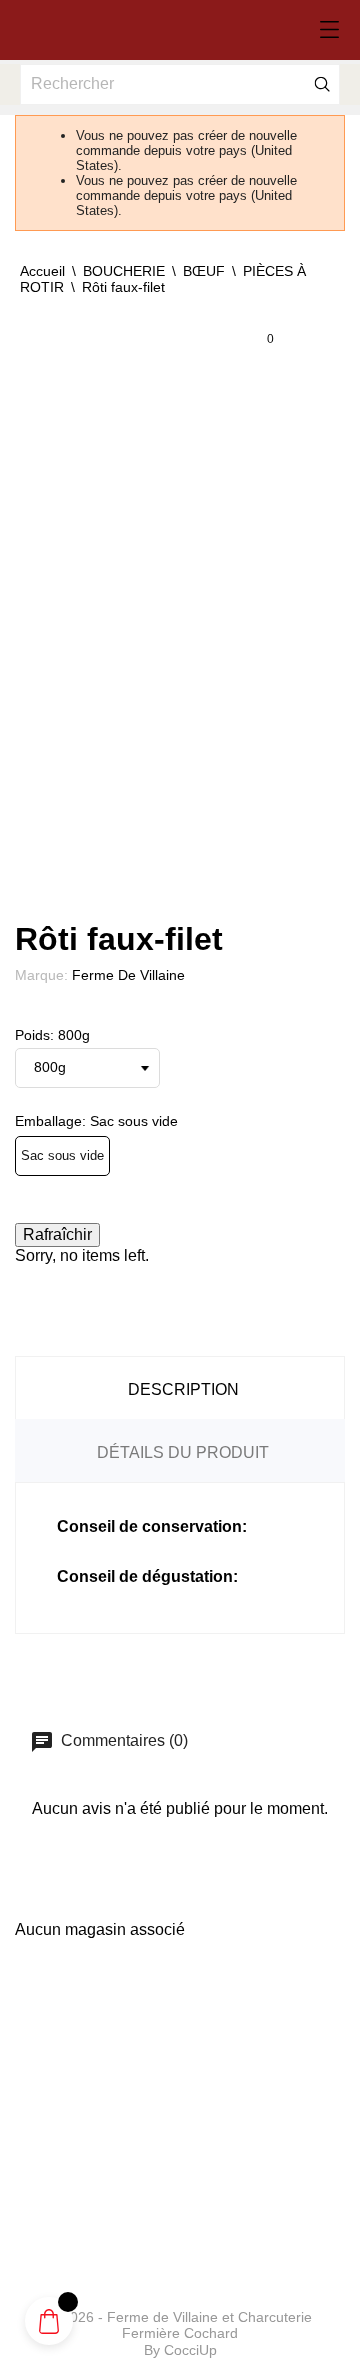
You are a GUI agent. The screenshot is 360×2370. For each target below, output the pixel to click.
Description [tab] (183, 1389)
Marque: (41, 975)
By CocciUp (180, 2350)
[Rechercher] (323, 84)
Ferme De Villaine (128, 975)
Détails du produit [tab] (183, 1452)
